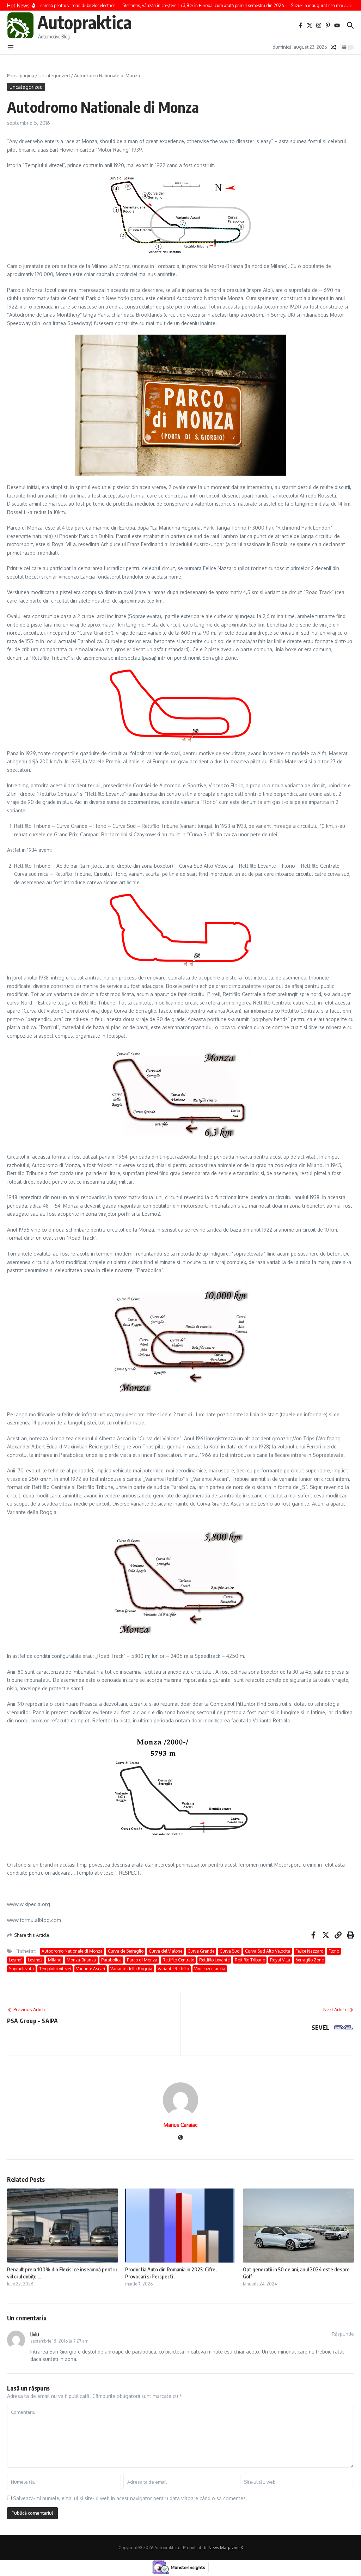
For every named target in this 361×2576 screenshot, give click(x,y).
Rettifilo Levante (214, 1960)
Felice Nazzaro (309, 1951)
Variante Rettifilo (173, 1969)
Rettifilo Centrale (178, 1960)
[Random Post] (334, 47)
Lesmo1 (16, 1960)
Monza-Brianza (81, 1960)
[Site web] (180, 2138)
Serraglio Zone (310, 1960)
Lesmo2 (35, 1960)
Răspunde (343, 2334)
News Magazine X (226, 2548)
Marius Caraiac (180, 2125)
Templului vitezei (55, 1969)
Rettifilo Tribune (250, 1960)
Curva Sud (230, 1951)
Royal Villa (280, 1960)
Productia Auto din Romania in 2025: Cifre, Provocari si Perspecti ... (171, 2273)
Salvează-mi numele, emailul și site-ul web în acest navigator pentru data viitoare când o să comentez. (130, 2498)
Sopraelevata (21, 1969)
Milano (55, 1960)
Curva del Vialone (166, 1951)
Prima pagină (21, 75)
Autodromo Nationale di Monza (72, 1951)
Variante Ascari (91, 1969)
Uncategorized (54, 75)
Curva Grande (201, 1951)
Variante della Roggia (131, 1969)
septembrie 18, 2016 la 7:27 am (59, 2341)
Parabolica (111, 1960)
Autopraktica (85, 22)
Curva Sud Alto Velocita (268, 1951)
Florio (334, 1951)
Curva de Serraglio (126, 1951)
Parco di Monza (142, 1960)
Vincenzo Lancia (210, 1969)
